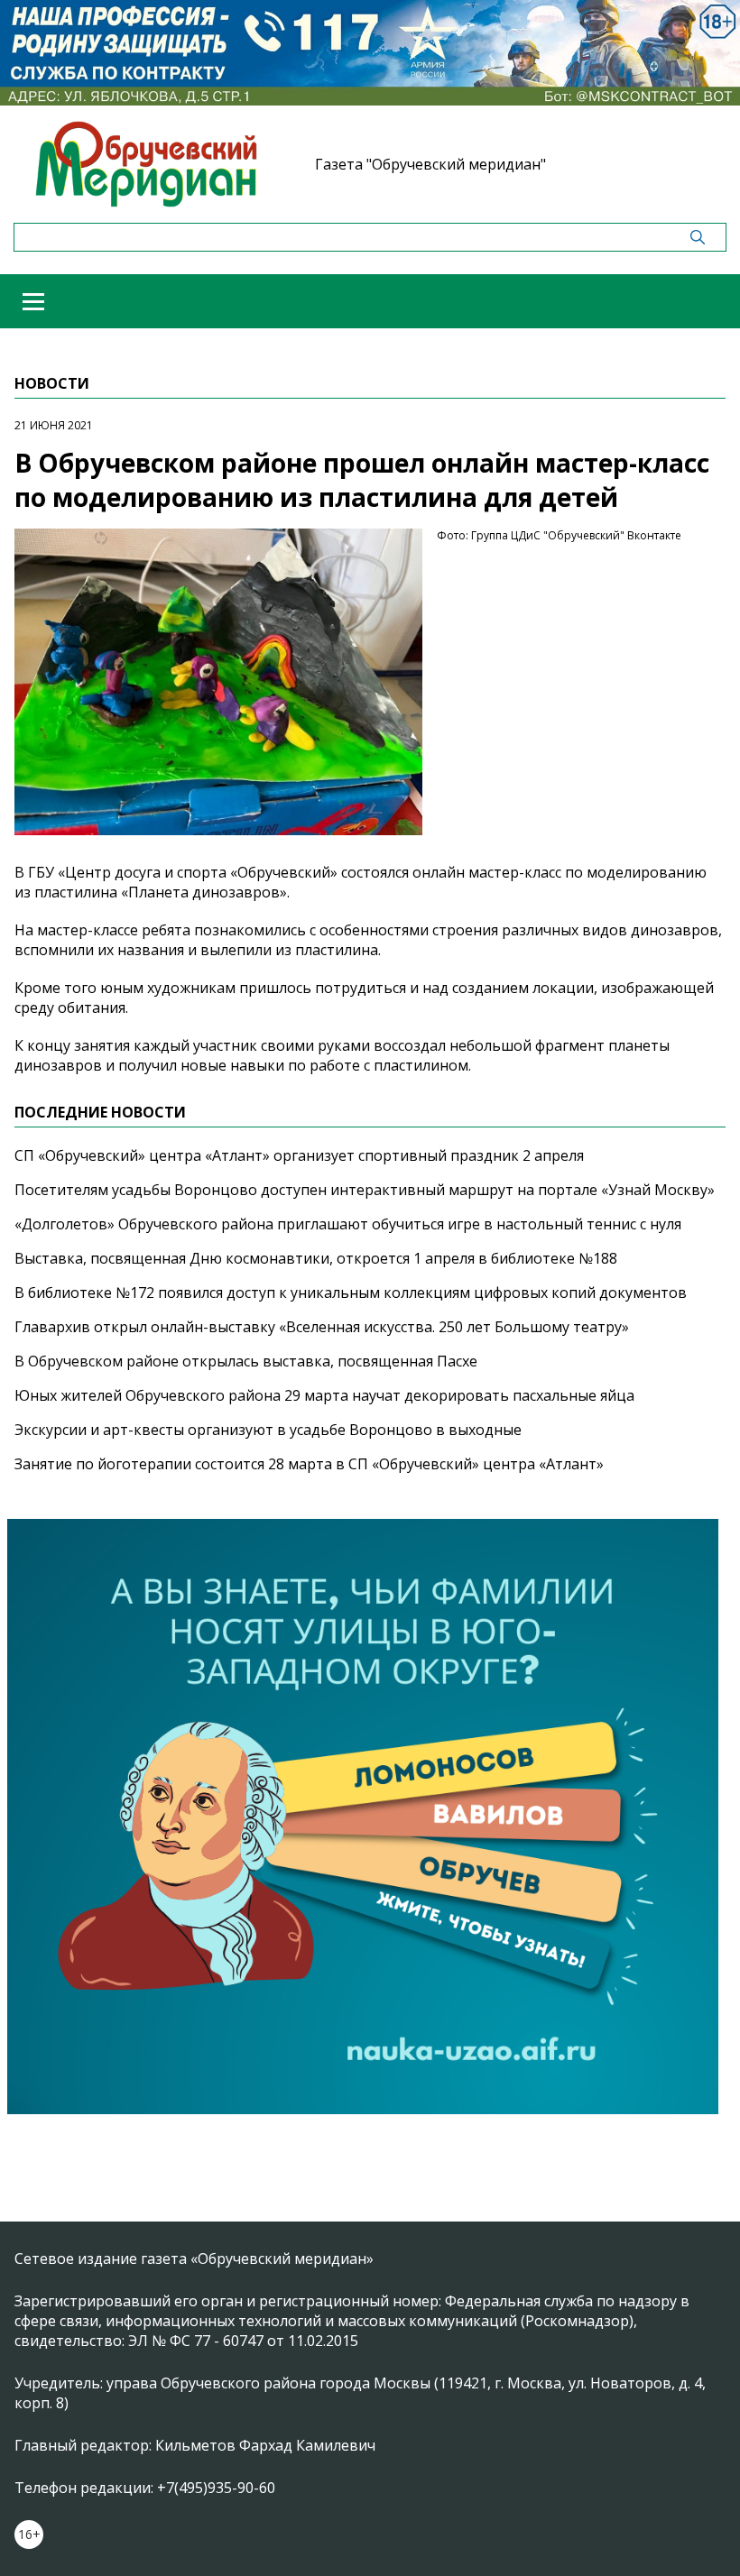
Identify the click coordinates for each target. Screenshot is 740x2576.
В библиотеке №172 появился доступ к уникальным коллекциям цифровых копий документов (351, 1293)
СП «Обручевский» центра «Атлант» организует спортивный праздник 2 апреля (299, 1155)
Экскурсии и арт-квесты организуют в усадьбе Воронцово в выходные (268, 1430)
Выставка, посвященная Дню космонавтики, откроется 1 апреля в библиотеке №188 (316, 1258)
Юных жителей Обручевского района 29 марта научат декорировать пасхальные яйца (324, 1395)
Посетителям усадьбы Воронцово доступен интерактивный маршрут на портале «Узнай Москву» (365, 1190)
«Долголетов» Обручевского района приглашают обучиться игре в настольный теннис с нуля (348, 1224)
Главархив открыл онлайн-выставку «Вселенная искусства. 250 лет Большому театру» (322, 1327)
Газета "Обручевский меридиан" (430, 164)
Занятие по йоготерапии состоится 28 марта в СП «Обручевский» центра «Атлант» (309, 1464)
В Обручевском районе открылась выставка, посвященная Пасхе (246, 1361)
